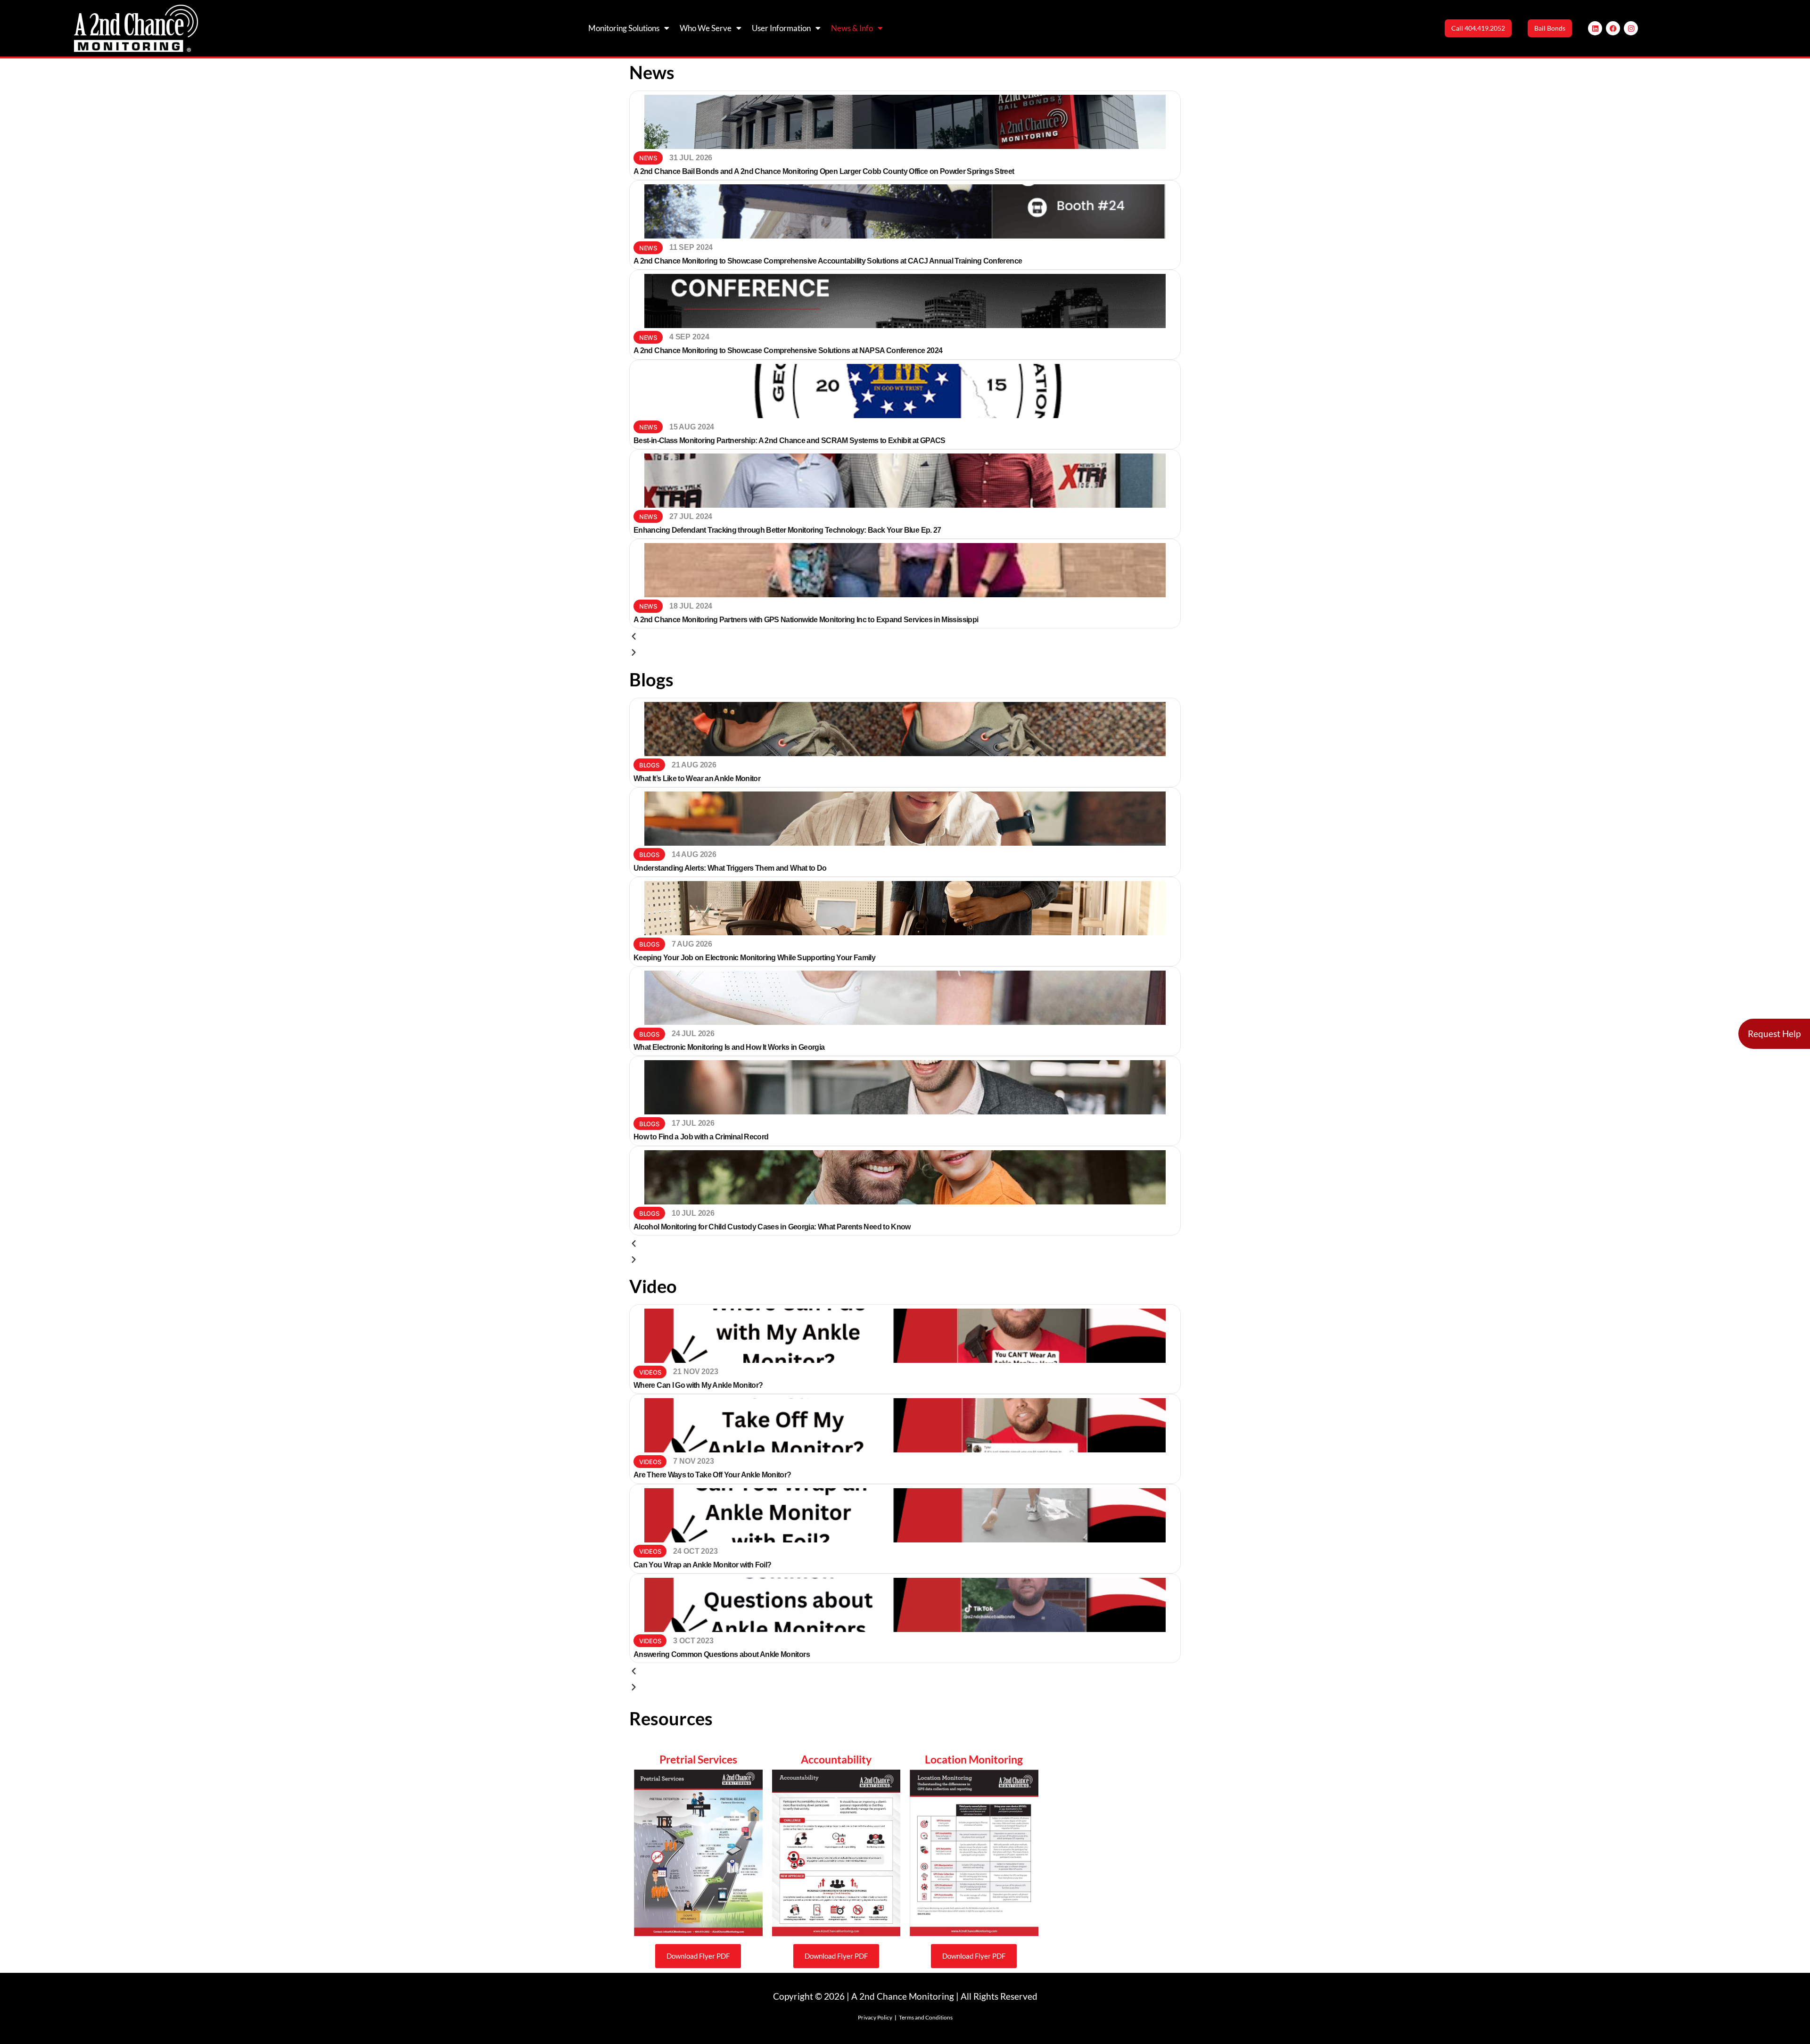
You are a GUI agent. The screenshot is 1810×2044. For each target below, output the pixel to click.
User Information (781, 28)
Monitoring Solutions (624, 28)
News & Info (852, 28)
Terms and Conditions (926, 2017)
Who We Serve (706, 28)
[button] (905, 636)
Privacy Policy (875, 2017)
